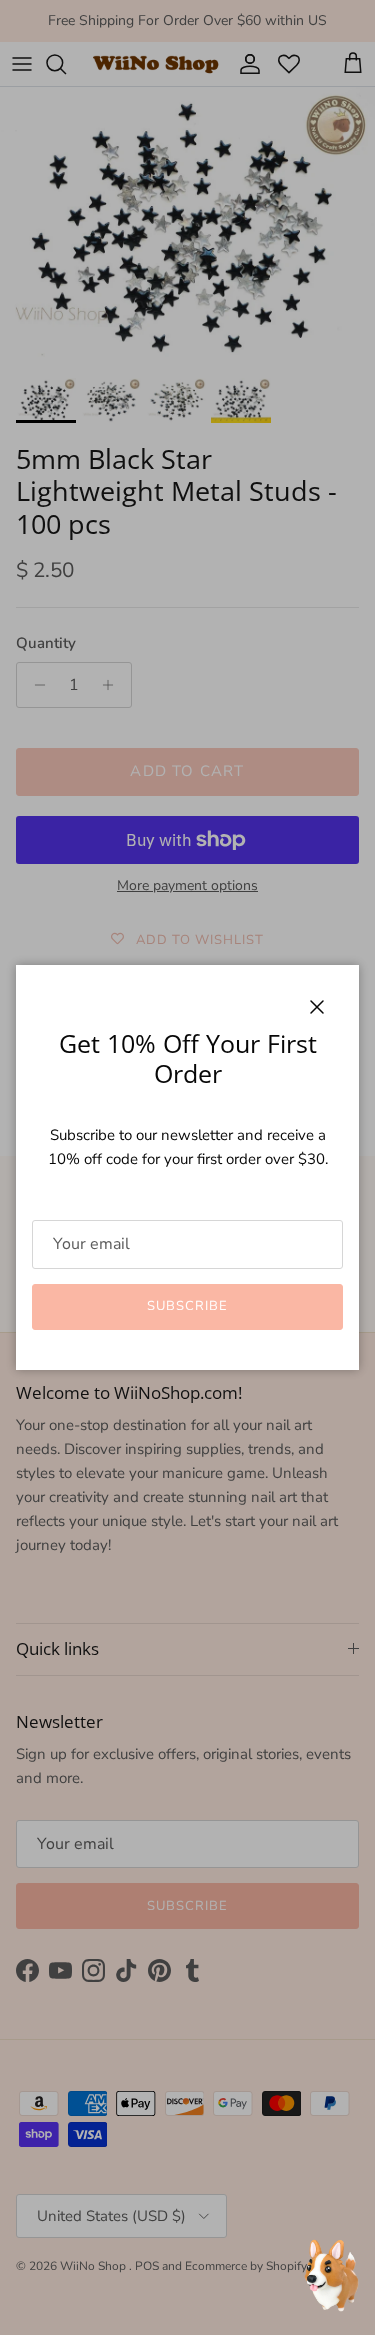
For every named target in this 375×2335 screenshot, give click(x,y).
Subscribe (187, 1306)
